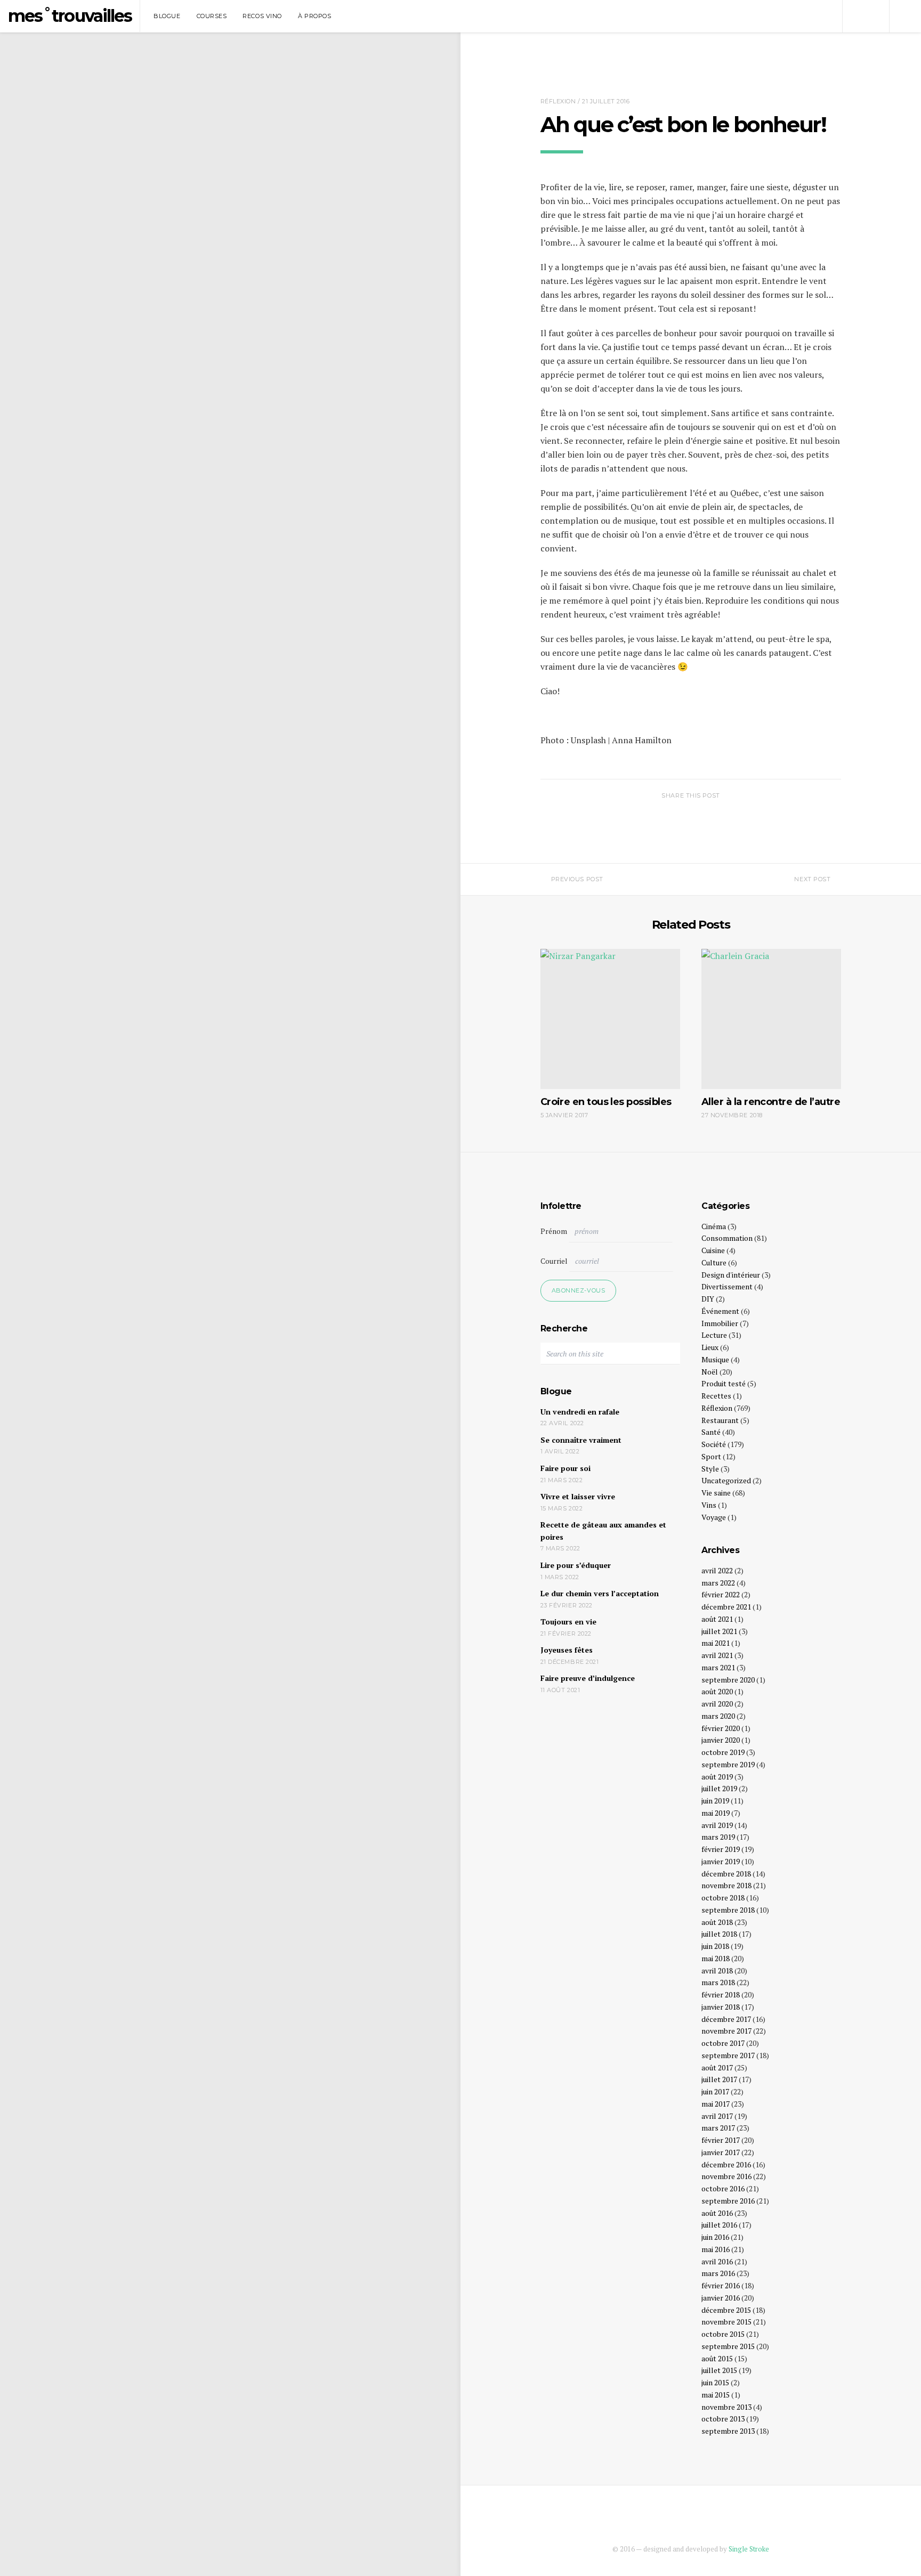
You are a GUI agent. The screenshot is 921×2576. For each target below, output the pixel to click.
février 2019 (721, 1849)
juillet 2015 (719, 2370)
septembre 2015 (728, 2346)
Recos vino (262, 16)
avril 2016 (717, 2261)
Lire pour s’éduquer (576, 1565)
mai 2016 (716, 2249)
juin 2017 (715, 2091)
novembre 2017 (726, 2031)
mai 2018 (716, 1958)
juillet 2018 (719, 1934)
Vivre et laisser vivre (578, 1496)
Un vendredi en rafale (580, 1412)
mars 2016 (718, 2273)
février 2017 (721, 2140)
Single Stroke (749, 2549)
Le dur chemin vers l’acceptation (600, 1593)
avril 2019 (717, 1825)
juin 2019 (715, 1801)
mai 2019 (716, 1813)
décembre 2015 (726, 2310)
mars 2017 (718, 2128)
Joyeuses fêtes (567, 1650)
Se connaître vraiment (581, 1440)
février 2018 (721, 1994)
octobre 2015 (723, 2334)
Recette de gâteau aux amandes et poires (603, 1531)
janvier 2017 (721, 2152)
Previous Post (577, 879)
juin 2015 (715, 2382)
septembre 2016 (728, 2201)
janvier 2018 (721, 2007)
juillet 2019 (719, 1788)
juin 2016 (715, 2237)
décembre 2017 (726, 2019)
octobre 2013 (723, 2419)
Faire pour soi (565, 1468)
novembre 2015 (726, 2322)
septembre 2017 (728, 2055)
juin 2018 (715, 1946)
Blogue (167, 16)
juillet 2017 (719, 2079)
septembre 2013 (728, 2431)
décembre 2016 (726, 2164)
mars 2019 (718, 1837)
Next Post (812, 879)
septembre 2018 (728, 1910)
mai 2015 (716, 2395)
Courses (212, 16)
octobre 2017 (723, 2043)
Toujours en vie (568, 1622)
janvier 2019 (721, 1861)
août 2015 (717, 2358)
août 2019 (717, 1777)
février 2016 (721, 2285)
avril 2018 (717, 1970)
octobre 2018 (723, 1898)
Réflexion (558, 101)
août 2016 (717, 2213)
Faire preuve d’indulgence (588, 1678)
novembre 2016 (726, 2176)
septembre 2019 (728, 1764)
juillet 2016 (719, 2225)
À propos (314, 16)
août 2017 (717, 2067)
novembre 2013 (726, 2407)
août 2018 (717, 1922)
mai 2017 (716, 2104)
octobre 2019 (723, 1752)
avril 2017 (717, 2116)
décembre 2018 (726, 1874)
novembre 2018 (726, 1885)
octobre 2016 (723, 2188)
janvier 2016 (721, 2298)
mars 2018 (718, 1982)
